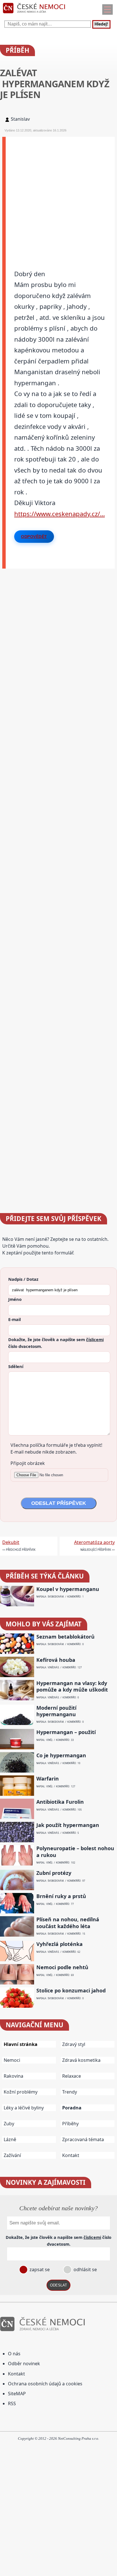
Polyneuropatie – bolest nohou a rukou (75, 1852)
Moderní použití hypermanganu (56, 1711)
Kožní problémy (21, 2092)
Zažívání (12, 2155)
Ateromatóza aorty (94, 1542)
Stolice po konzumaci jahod (71, 1991)
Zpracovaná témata (83, 2139)
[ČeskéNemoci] (34, 14)
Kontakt (71, 2155)
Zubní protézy (54, 1873)
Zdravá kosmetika (81, 2060)
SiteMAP (17, 2394)
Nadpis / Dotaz (23, 1279)
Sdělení (16, 1366)
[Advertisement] (58, 195)
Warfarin (48, 1779)
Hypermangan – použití (66, 1732)
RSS (12, 2403)
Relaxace (72, 2076)
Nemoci (12, 2060)
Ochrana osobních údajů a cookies (45, 2384)
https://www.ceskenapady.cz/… (59, 514)
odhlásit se (85, 2269)
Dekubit (11, 1542)
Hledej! (101, 24)
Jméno (15, 1299)
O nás (14, 2354)
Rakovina (13, 2076)
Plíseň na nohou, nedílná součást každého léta (68, 1923)
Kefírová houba (56, 1660)
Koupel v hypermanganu (68, 1589)
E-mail (14, 1319)
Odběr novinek (24, 2364)
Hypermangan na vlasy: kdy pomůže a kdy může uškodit (72, 1686)
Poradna (72, 2108)
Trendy (70, 2092)
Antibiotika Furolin (60, 1802)
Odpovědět (34, 537)
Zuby (9, 2124)
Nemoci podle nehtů (62, 1967)
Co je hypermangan (61, 1755)
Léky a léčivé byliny (24, 2108)
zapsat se (39, 2269)
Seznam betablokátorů (65, 1637)
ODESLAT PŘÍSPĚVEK (59, 1503)
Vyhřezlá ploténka (59, 1944)
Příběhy (70, 2124)
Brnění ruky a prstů (61, 1896)
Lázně (10, 2139)
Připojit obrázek (28, 1463)
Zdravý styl (74, 2044)
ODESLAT (58, 2285)
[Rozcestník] (107, 9)
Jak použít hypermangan (68, 1825)
